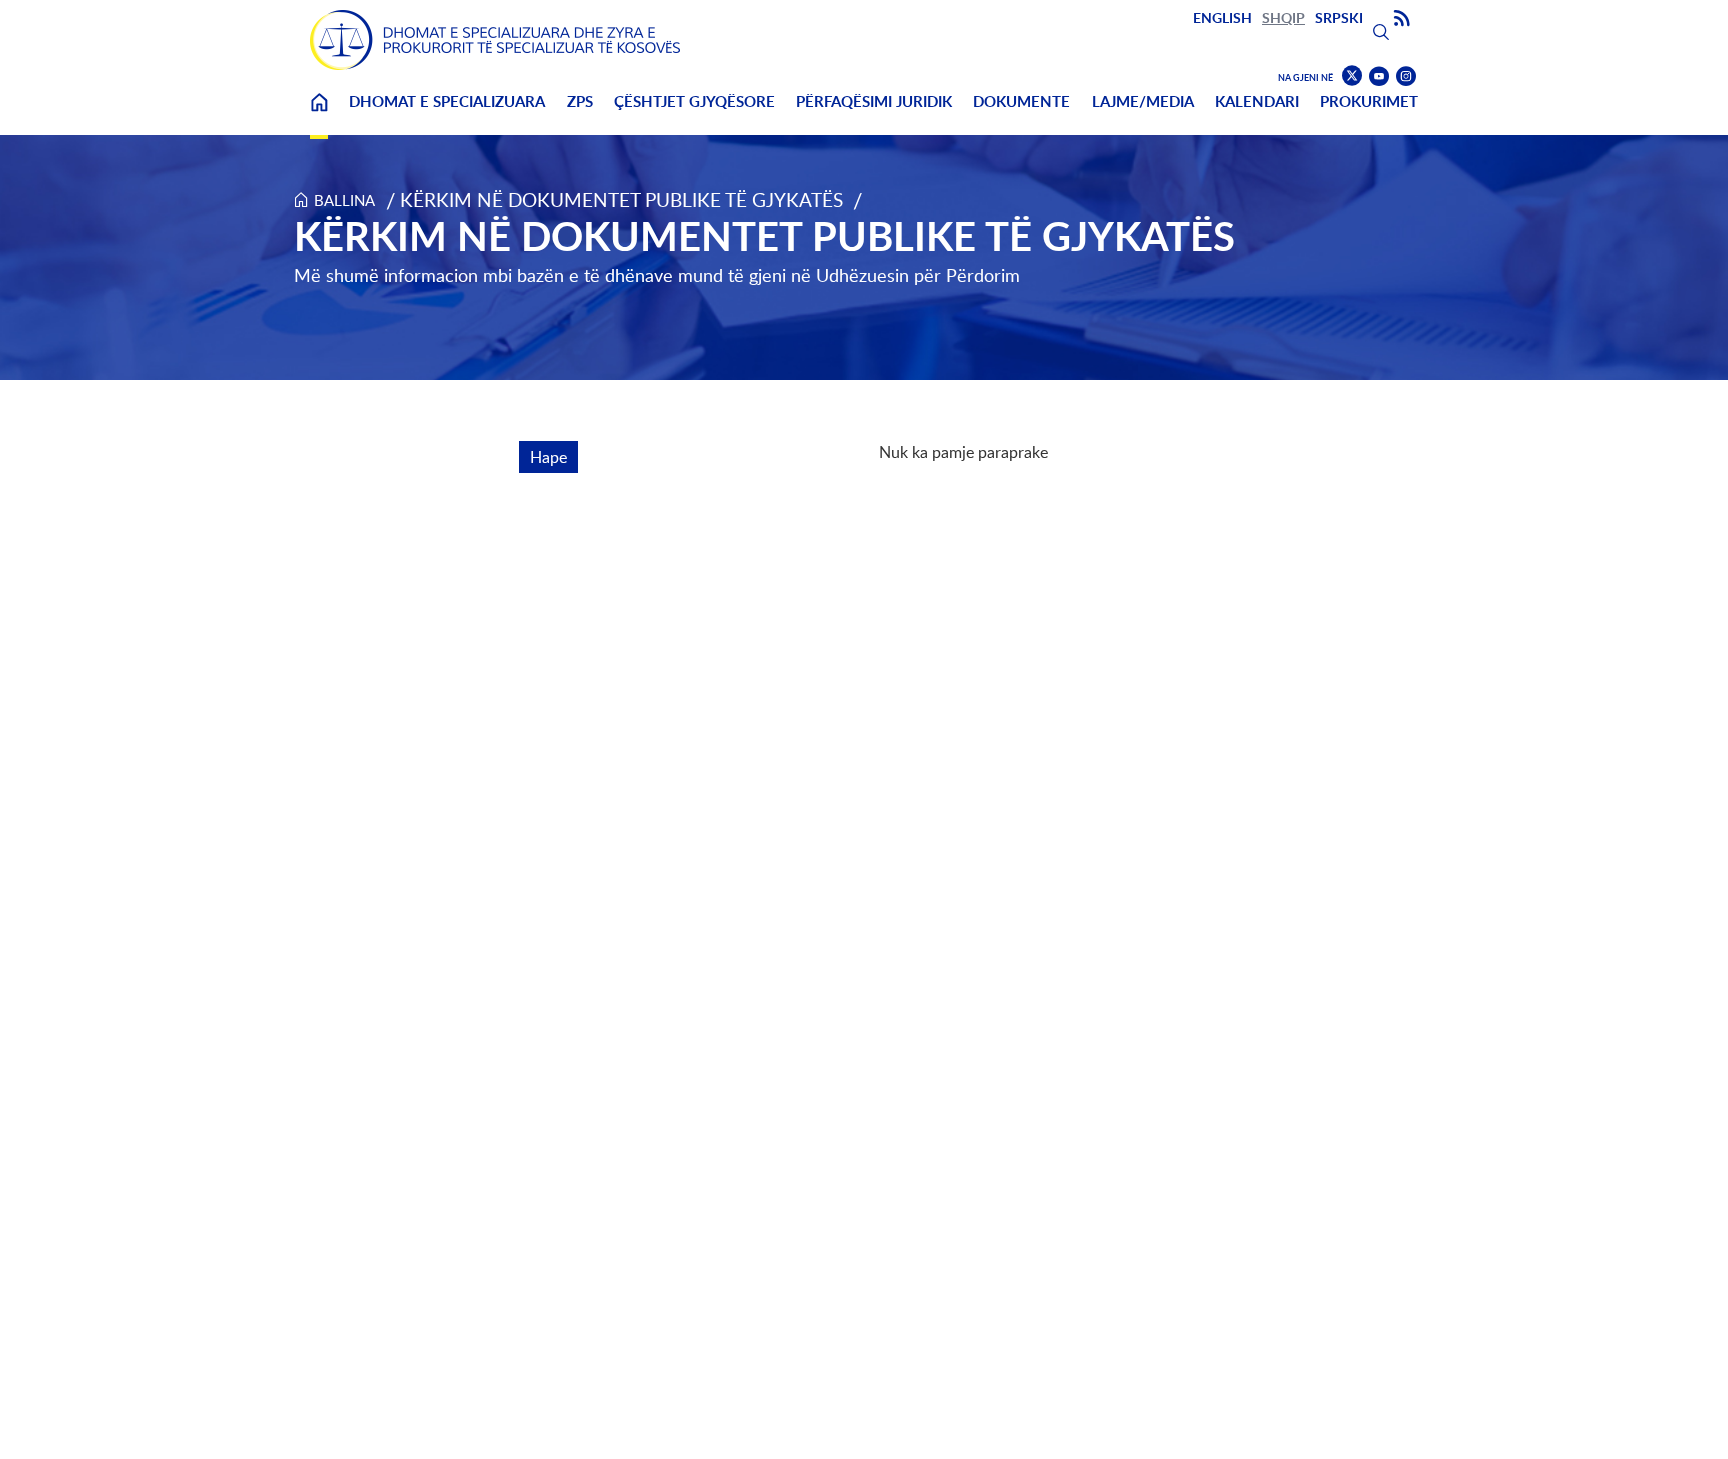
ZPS (580, 101)
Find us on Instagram (1406, 76)
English (1222, 17)
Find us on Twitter (1352, 76)
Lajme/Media (1143, 101)
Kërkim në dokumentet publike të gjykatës (621, 199)
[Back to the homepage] (495, 40)
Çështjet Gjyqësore (694, 101)
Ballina (319, 114)
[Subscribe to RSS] (1402, 19)
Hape (554, 457)
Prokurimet (1369, 101)
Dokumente (1021, 101)
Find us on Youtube (1379, 76)
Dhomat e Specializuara (447, 101)
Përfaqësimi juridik (874, 101)
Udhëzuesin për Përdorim (918, 275)
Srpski (1339, 17)
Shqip (1283, 17)
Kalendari (1257, 101)
